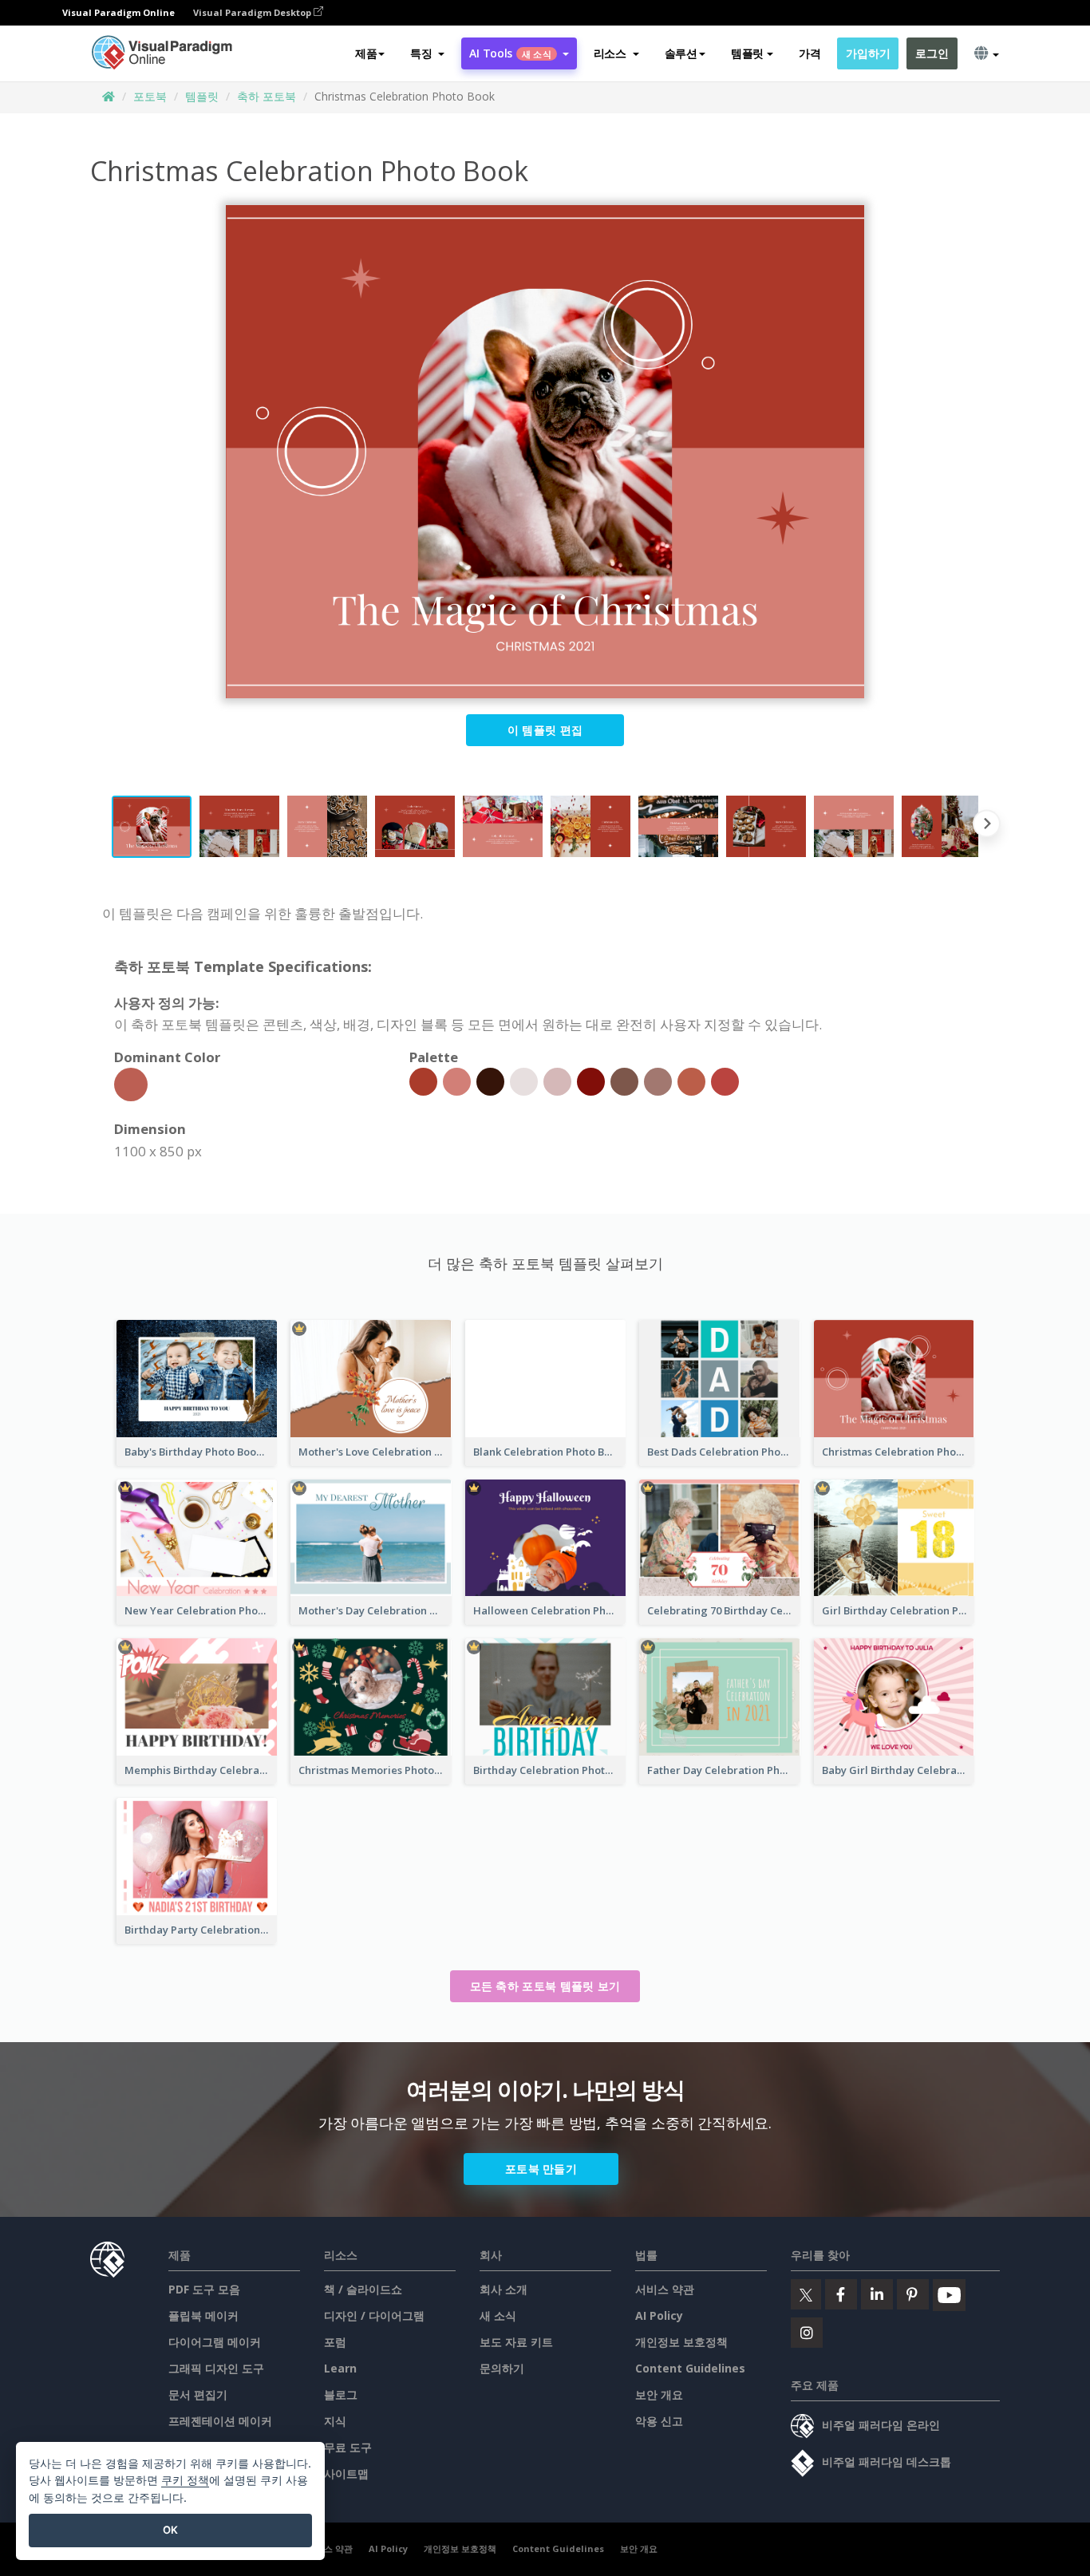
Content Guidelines (690, 2368)
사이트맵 (346, 2473)
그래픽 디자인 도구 (216, 2368)
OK (170, 2530)
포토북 (150, 96)
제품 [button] (366, 53)
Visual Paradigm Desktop (253, 12)
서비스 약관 (665, 2289)
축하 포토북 (267, 96)
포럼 (335, 2342)
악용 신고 (659, 2421)
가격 (810, 53)
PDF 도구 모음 (204, 2289)
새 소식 (498, 2315)
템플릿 (202, 96)
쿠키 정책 (185, 2480)
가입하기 (868, 53)
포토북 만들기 (541, 2169)
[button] (427, 53)
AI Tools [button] (510, 53)
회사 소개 (504, 2289)
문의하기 (502, 2368)
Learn (340, 2368)
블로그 (341, 2394)
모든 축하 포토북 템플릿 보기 (545, 1986)
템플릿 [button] (747, 53)
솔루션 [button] (681, 53)
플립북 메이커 (203, 2315)
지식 (335, 2421)
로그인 (932, 53)
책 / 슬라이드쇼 (363, 2289)
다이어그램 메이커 (215, 2342)
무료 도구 (348, 2447)
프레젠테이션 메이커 (220, 2421)
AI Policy (659, 2315)
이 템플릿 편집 (545, 730)
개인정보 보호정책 (681, 2342)
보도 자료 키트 (516, 2342)
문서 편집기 (198, 2394)
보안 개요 (659, 2394)
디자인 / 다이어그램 (374, 2315)
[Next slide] (987, 827)
